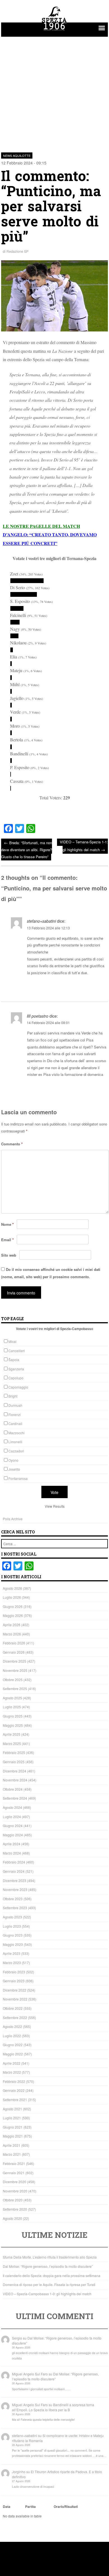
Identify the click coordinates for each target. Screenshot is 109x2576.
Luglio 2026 (12, 1597)
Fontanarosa (18, 1478)
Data (7, 2507)
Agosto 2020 (12, 2218)
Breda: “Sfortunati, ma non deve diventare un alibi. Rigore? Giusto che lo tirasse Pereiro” (27, 849)
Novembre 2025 (15, 1670)
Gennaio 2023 (14, 1981)
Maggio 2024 (13, 1835)
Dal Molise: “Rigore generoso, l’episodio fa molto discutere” (48, 2266)
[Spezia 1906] (54, 31)
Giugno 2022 (13, 2045)
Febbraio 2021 (14, 2163)
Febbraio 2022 (14, 2081)
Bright (13, 1396)
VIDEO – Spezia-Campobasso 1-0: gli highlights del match (47, 2294)
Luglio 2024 (12, 1817)
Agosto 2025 (12, 1698)
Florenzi (15, 1415)
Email (7, 1240)
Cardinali (15, 1423)
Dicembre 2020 (15, 2182)
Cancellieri (17, 1351)
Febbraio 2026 (14, 1643)
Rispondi (100, 986)
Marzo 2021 (12, 2154)
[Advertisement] (54, 91)
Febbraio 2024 (14, 1862)
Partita (30, 2507)
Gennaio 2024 (14, 1871)
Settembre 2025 (15, 1689)
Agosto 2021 (12, 2109)
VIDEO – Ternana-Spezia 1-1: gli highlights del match (84, 846)
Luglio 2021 (12, 2118)
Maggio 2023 (13, 1944)
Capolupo (16, 1378)
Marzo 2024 (12, 1853)
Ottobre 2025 (13, 1680)
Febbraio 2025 (14, 1752)
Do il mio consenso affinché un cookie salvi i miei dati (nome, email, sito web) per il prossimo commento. (51, 1273)
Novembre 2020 (15, 2191)
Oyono (13, 1460)
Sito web (9, 1255)
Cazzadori (16, 1451)
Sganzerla (16, 1369)
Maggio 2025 (13, 1725)
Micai (12, 1341)
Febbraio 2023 (14, 1972)
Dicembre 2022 (15, 1990)
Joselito (14, 1469)
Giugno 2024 (13, 1826)
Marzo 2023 (12, 1963)
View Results (55, 1506)
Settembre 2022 (15, 2017)
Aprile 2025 (12, 1734)
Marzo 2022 (12, 2072)
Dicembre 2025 (15, 1661)
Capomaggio (18, 1387)
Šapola (14, 1360)
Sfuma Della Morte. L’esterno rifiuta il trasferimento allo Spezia (50, 2257)
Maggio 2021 (13, 2136)
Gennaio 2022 (14, 2090)
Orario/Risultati (66, 2507)
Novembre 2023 (15, 1889)
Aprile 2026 (12, 1625)
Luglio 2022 (12, 2036)
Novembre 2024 (15, 1780)
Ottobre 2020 (13, 2200)
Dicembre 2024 (15, 1771)
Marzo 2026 (12, 1634)
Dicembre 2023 (15, 1880)
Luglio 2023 (12, 1926)
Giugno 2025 (13, 1716)
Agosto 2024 (12, 1807)
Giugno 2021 (13, 2127)
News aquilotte (17, 156)
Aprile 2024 (12, 1844)
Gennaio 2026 (14, 1652)
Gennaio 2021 (14, 2173)
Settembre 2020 (15, 2209)
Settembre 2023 (15, 1908)
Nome (7, 1224)
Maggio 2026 (13, 1615)
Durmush (15, 1405)
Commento (12, 1144)
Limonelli (15, 1442)
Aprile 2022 (12, 2063)
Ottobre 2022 (13, 2008)
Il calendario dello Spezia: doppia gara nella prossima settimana (52, 2276)
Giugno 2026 (13, 1606)
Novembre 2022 (15, 1999)
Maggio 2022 (13, 2054)
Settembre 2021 (15, 2100)
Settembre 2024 (15, 1798)
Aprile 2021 (12, 2145)
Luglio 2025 (12, 1707)
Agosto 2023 (12, 1917)
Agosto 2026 (12, 1588)
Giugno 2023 (13, 1935)
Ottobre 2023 (13, 1899)
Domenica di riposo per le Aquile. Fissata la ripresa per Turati (49, 2284)
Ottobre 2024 (13, 1789)
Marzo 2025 (12, 1743)
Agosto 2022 (12, 2026)
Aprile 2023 (12, 1953)
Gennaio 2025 (14, 1762)
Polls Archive (13, 1519)
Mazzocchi (16, 1433)
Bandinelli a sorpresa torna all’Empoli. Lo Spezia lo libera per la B (53, 2407)
